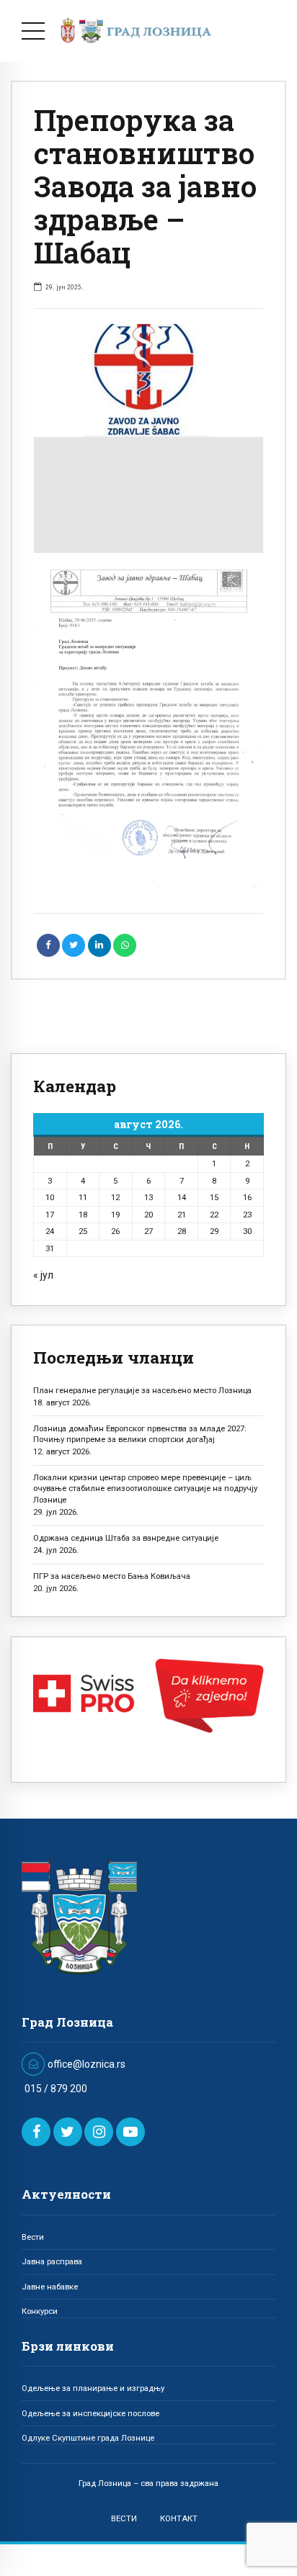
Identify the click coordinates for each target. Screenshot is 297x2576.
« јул (43, 1275)
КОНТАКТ (179, 2518)
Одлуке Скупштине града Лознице (88, 2438)
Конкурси (40, 2311)
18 (83, 1215)
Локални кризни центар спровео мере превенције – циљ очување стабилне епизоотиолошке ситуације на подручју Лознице (145, 1489)
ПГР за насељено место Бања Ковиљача (112, 1576)
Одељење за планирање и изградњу (93, 2388)
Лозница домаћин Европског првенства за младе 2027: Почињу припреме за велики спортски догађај (140, 1434)
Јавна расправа (52, 2261)
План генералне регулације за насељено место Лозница (142, 1390)
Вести (33, 2237)
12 (115, 1197)
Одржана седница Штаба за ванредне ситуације (126, 1538)
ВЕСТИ (124, 2518)
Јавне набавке (50, 2287)
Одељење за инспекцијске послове (90, 2413)
